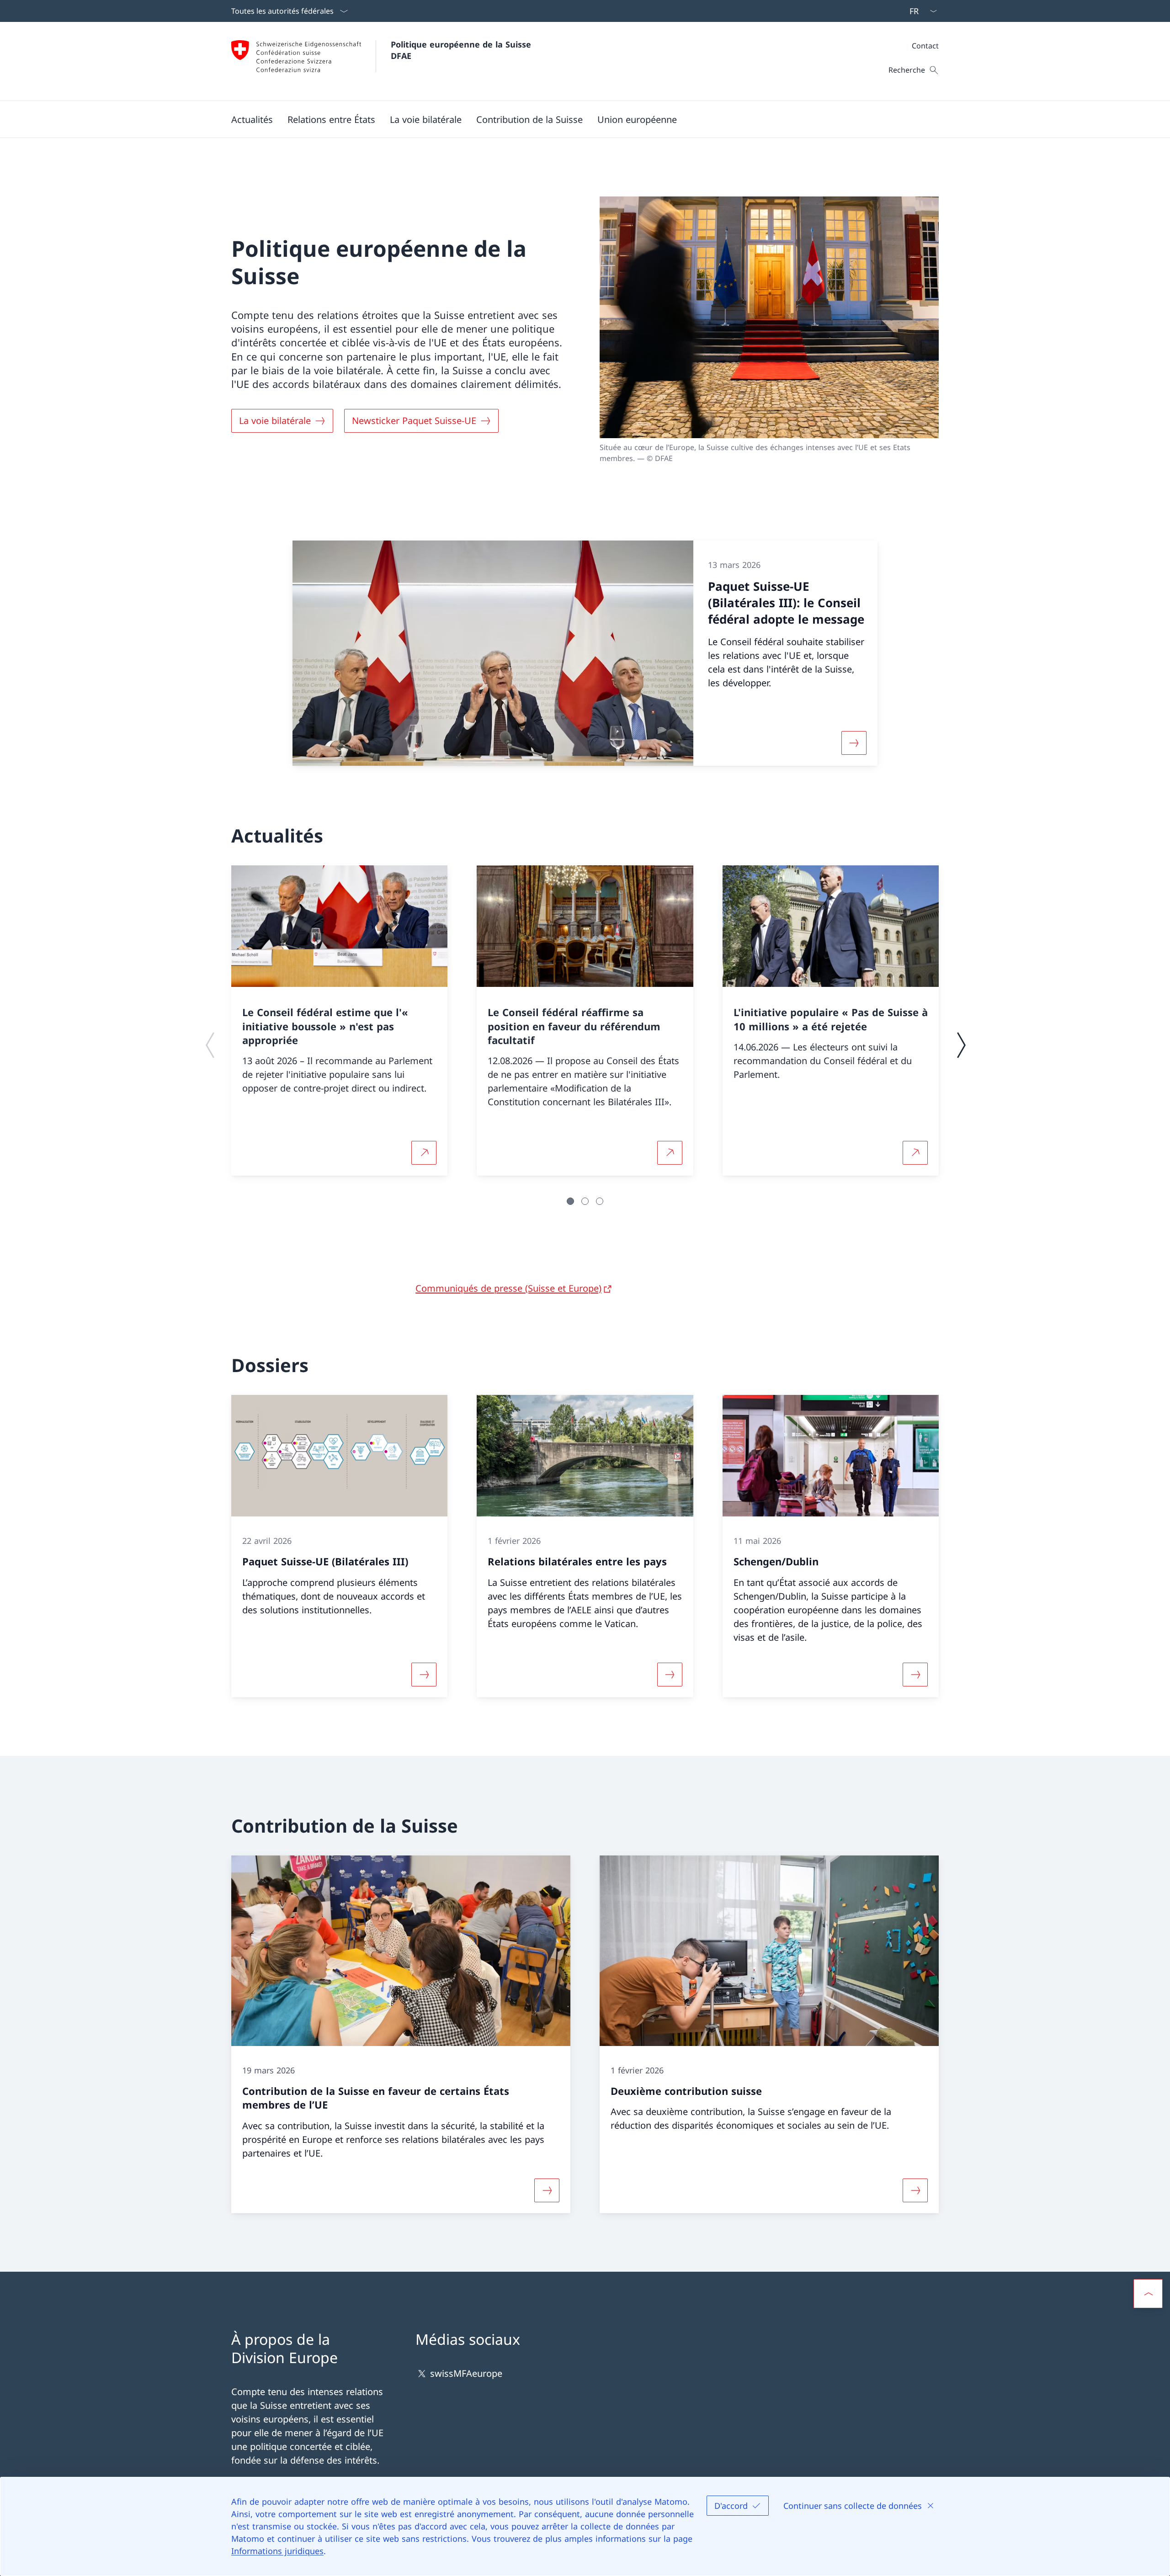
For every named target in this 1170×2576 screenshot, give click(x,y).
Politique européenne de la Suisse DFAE (462, 50)
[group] (339, 1020)
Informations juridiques (277, 2551)
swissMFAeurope (466, 2373)
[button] (252, 119)
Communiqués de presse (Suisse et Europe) (508, 1288)
